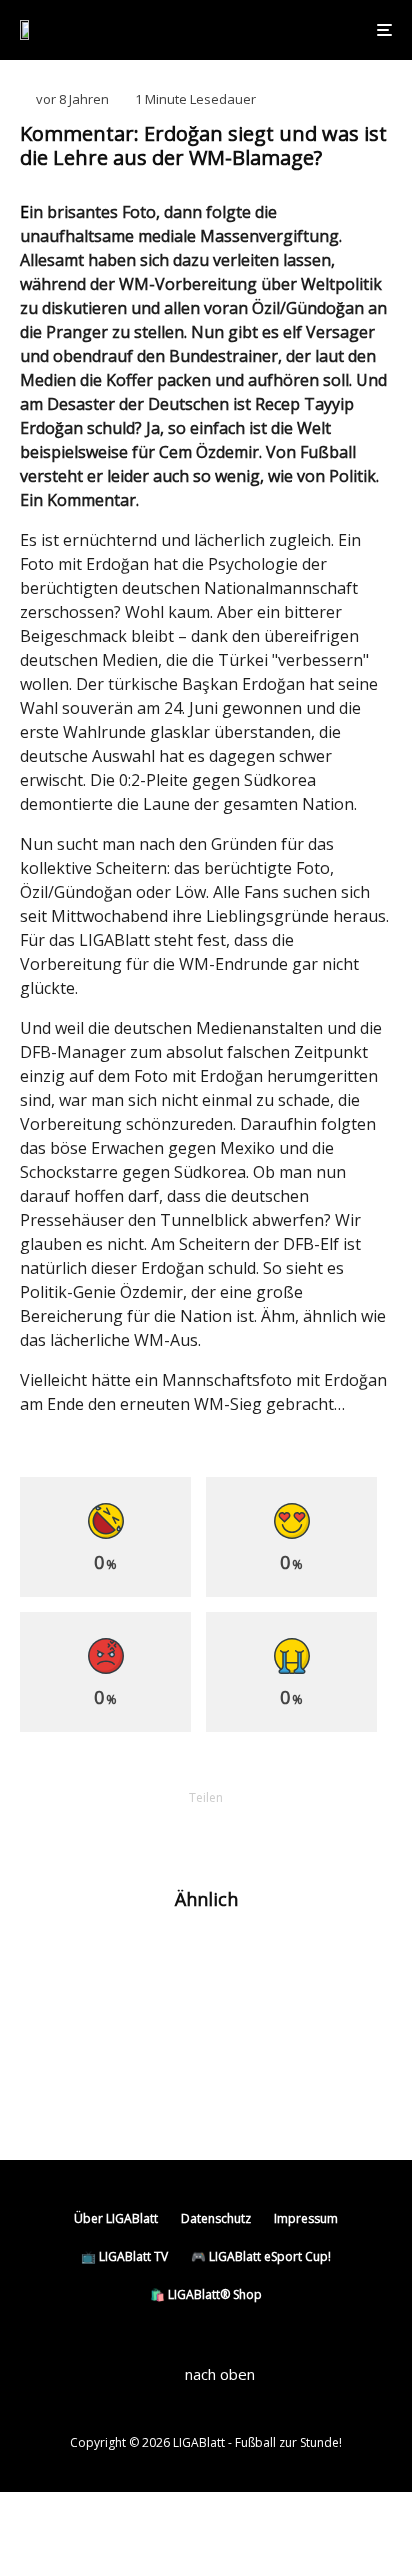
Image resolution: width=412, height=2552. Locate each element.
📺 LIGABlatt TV (124, 2256)
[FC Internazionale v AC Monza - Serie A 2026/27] (52, 1962)
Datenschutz (216, 2218)
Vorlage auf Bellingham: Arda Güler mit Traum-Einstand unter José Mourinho (236, 2029)
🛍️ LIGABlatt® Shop (206, 2294)
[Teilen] (102, 1831)
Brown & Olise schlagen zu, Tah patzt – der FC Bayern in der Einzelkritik (240, 2096)
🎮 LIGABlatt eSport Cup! (261, 2256)
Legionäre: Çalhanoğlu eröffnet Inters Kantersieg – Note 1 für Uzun (232, 1962)
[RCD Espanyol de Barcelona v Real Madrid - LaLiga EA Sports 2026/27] (52, 2029)
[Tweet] (154, 1831)
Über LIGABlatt (116, 2218)
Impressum (306, 2218)
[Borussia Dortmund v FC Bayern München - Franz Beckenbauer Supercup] (52, 2096)
